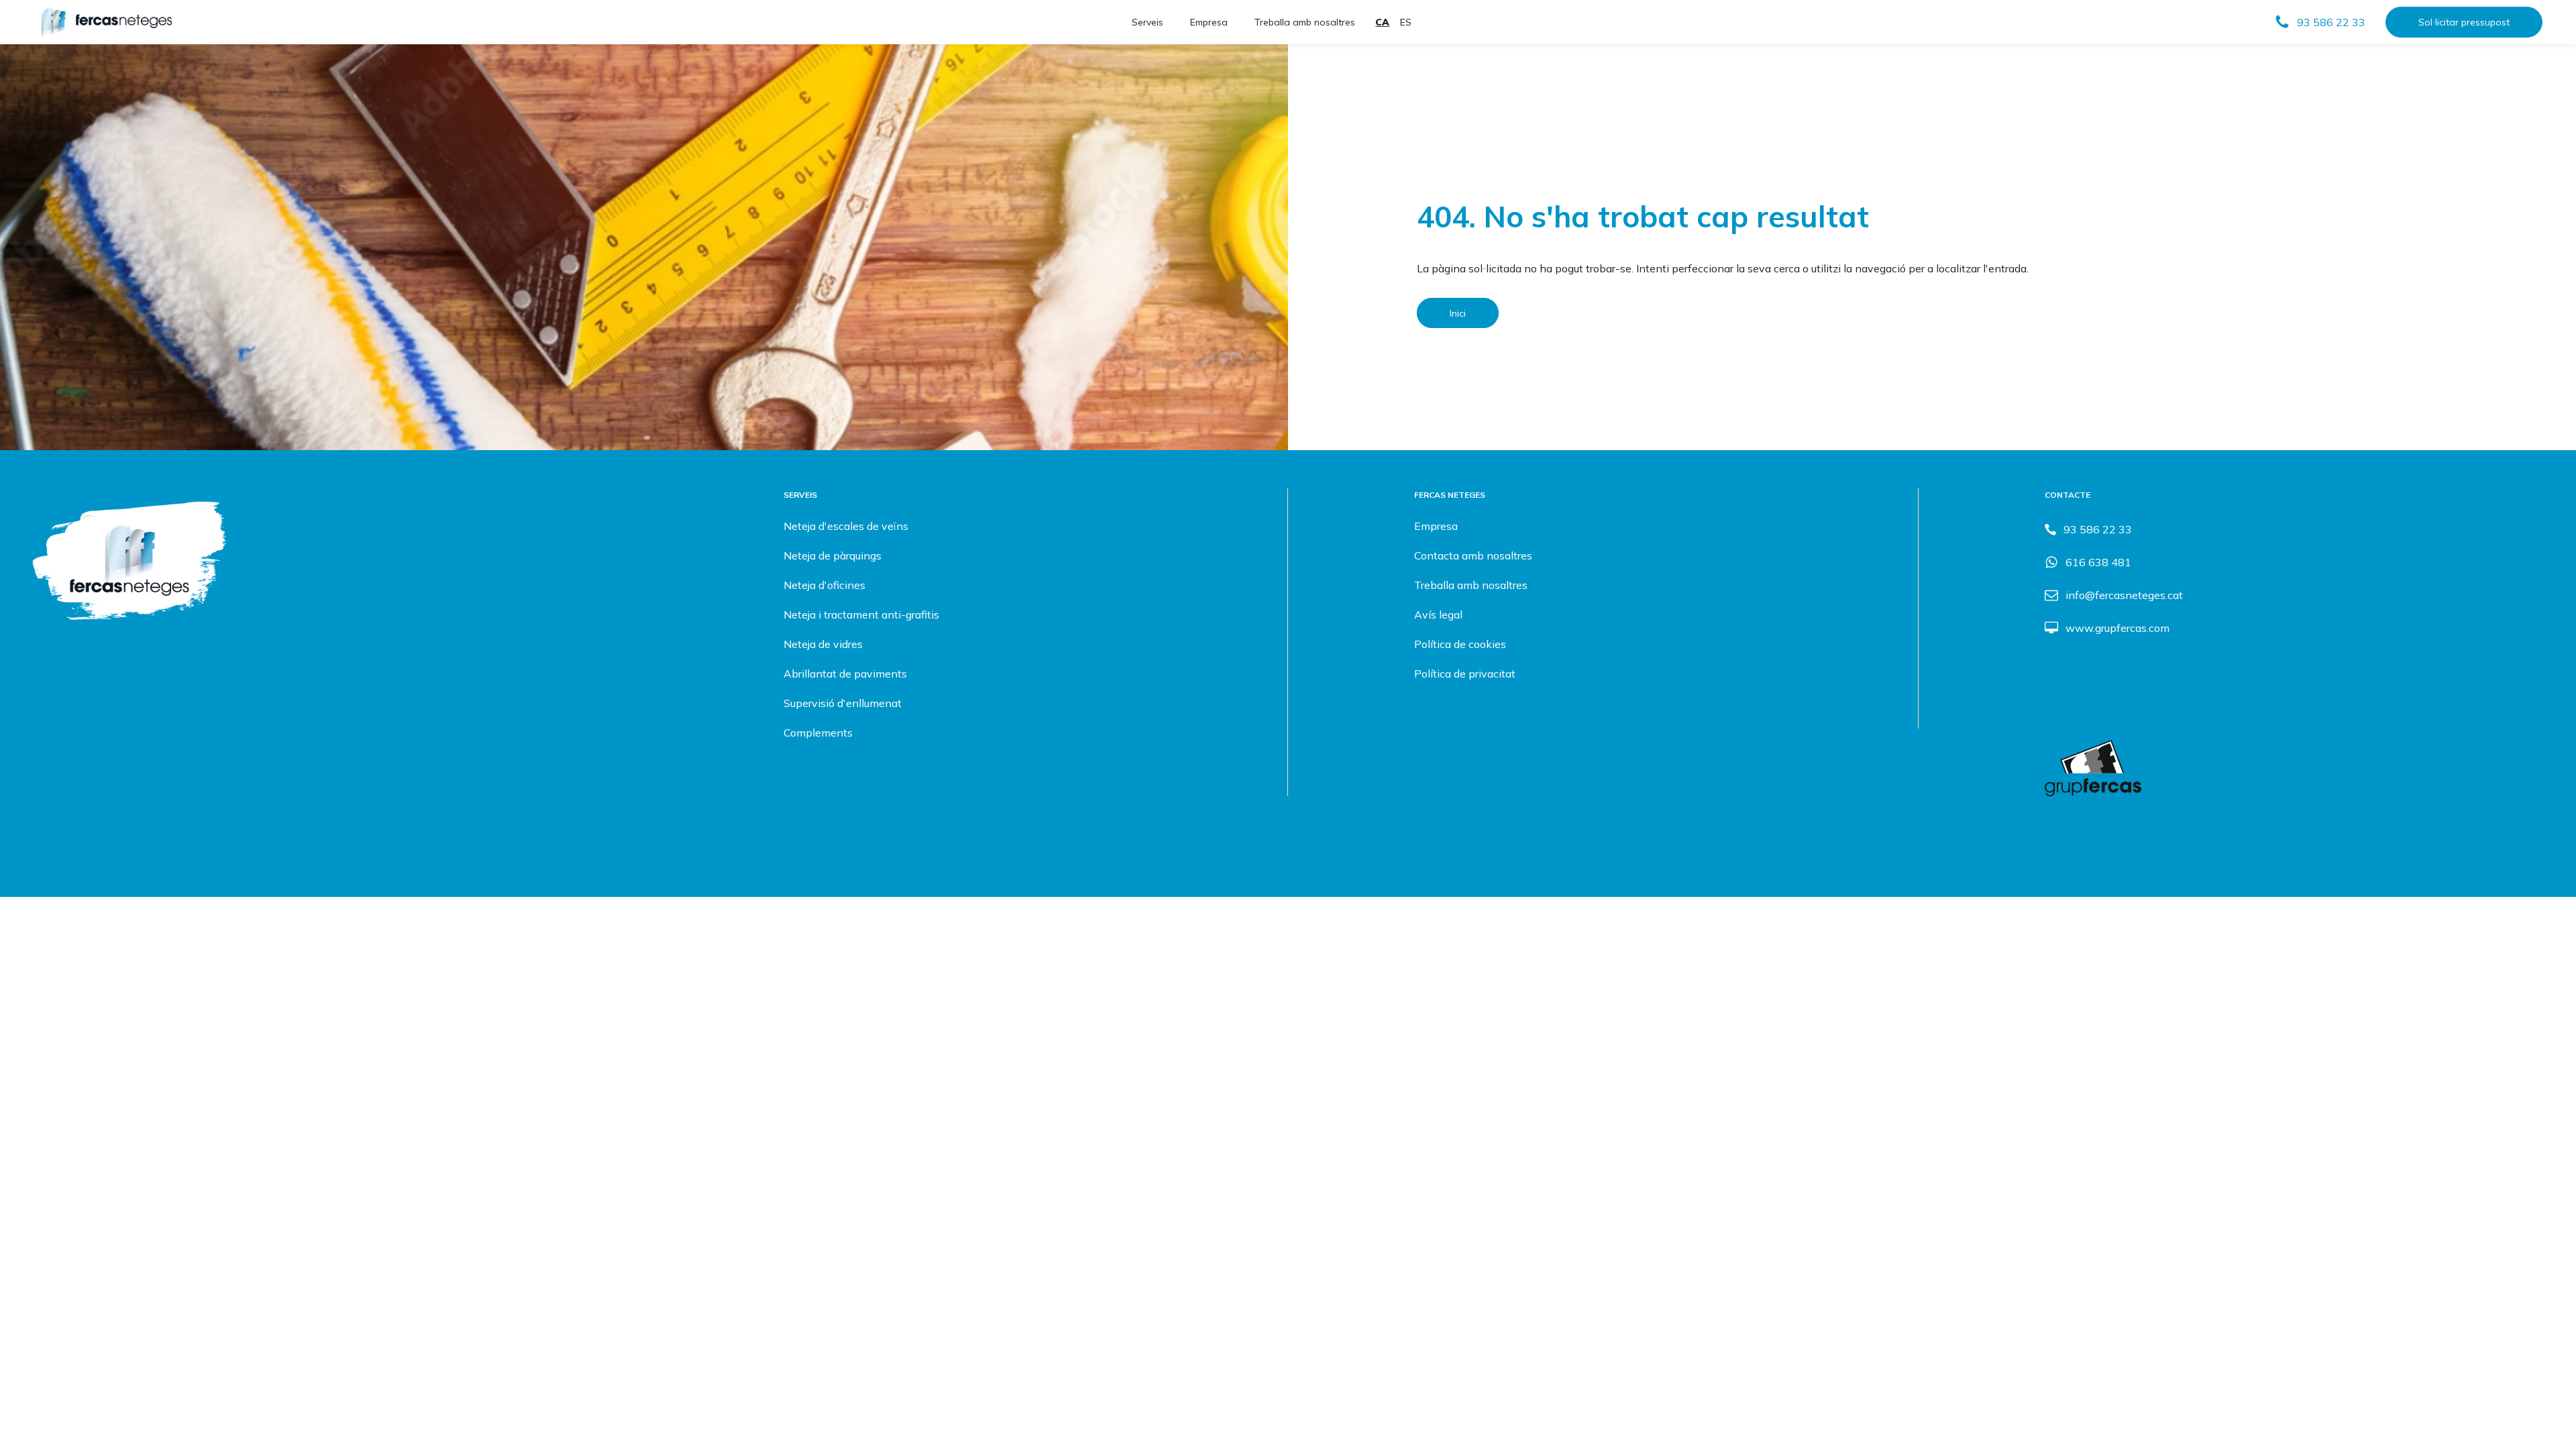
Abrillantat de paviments (845, 674)
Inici (1458, 313)
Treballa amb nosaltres (1305, 22)
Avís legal (1438, 614)
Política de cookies (1460, 644)
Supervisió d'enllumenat (843, 703)
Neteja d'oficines (824, 585)
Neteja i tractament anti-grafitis (861, 614)
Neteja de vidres (823, 644)
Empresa (1209, 22)
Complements (818, 733)
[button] (2320, 22)
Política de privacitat (1465, 674)
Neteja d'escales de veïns (846, 526)
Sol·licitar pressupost (2464, 22)
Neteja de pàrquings (833, 555)
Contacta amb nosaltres (1473, 555)
